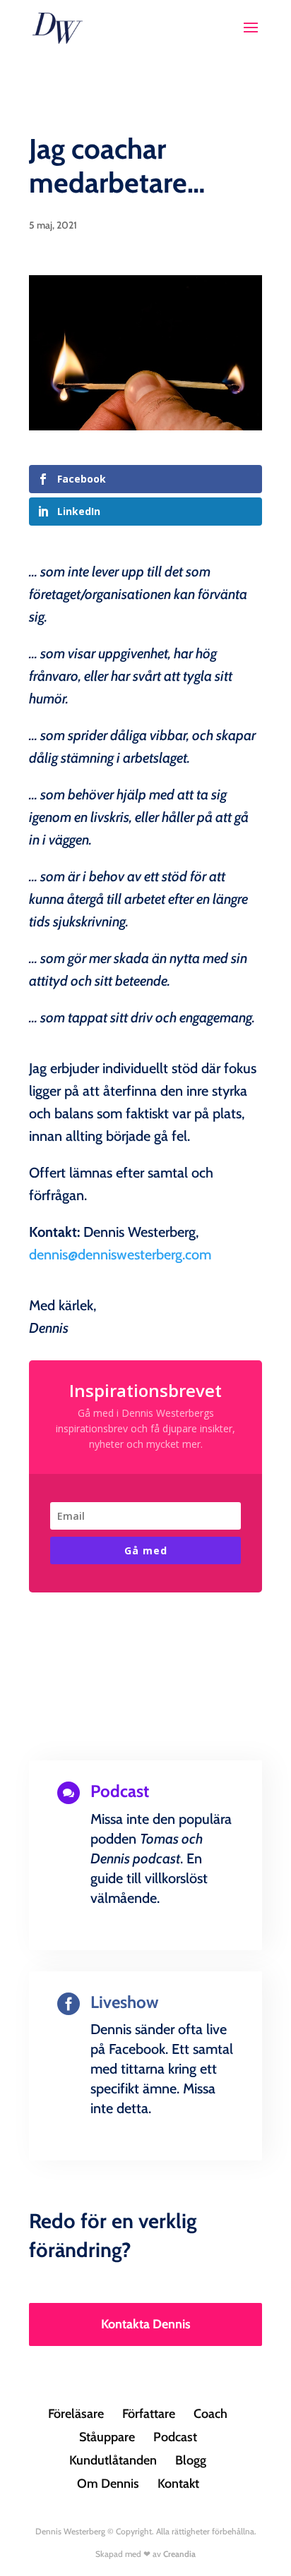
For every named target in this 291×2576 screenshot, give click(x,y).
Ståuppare (107, 2437)
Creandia (179, 2554)
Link (145, 1946)
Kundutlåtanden (113, 2460)
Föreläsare (76, 2414)
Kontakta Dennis (146, 2324)
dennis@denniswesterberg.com (120, 1254)
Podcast (175, 2437)
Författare (149, 2414)
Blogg (191, 2460)
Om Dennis (108, 2484)
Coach (210, 2414)
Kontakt (178, 2484)
